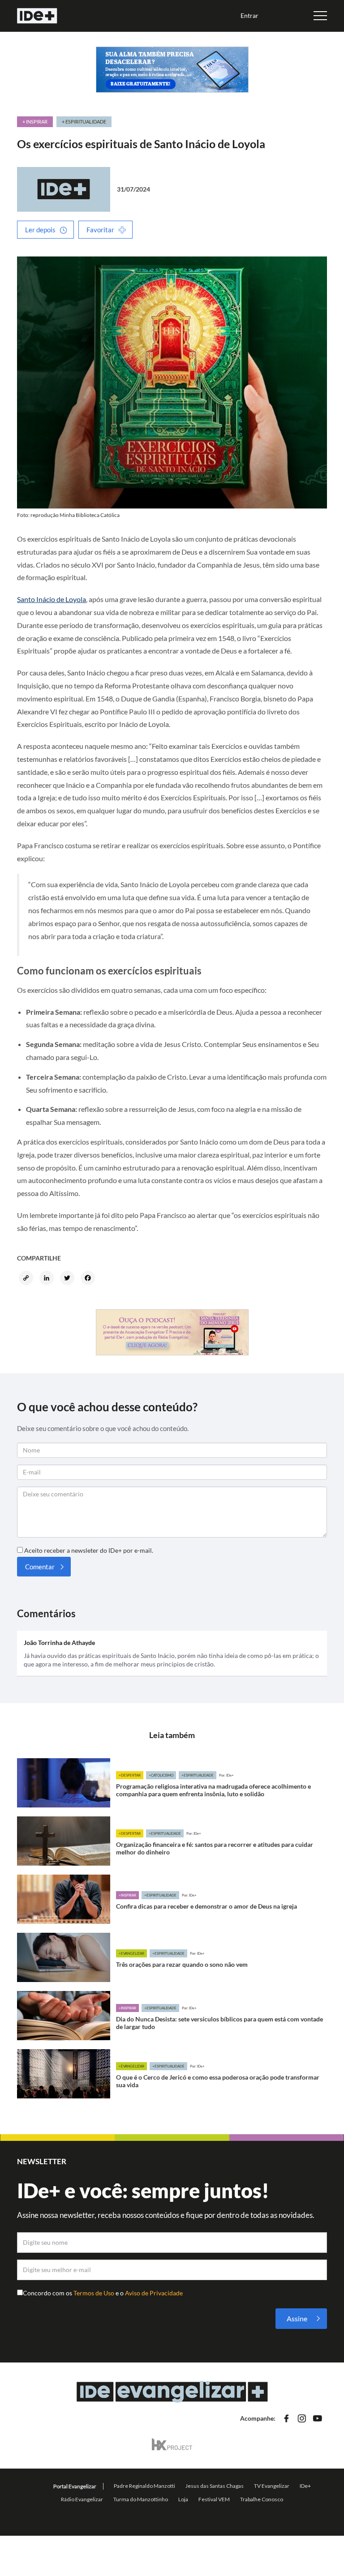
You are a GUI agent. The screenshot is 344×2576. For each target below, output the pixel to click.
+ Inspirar (35, 122)
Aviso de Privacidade (154, 2293)
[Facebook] (89, 1279)
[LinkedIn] (48, 1279)
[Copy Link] (27, 1279)
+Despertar (130, 1775)
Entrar (249, 15)
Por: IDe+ (226, 1775)
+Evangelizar (131, 1953)
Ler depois (40, 230)
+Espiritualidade (198, 1775)
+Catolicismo (161, 1775)
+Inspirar (127, 1895)
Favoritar (100, 230)
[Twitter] (69, 1279)
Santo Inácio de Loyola (52, 599)
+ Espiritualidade (84, 122)
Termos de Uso (95, 2293)
